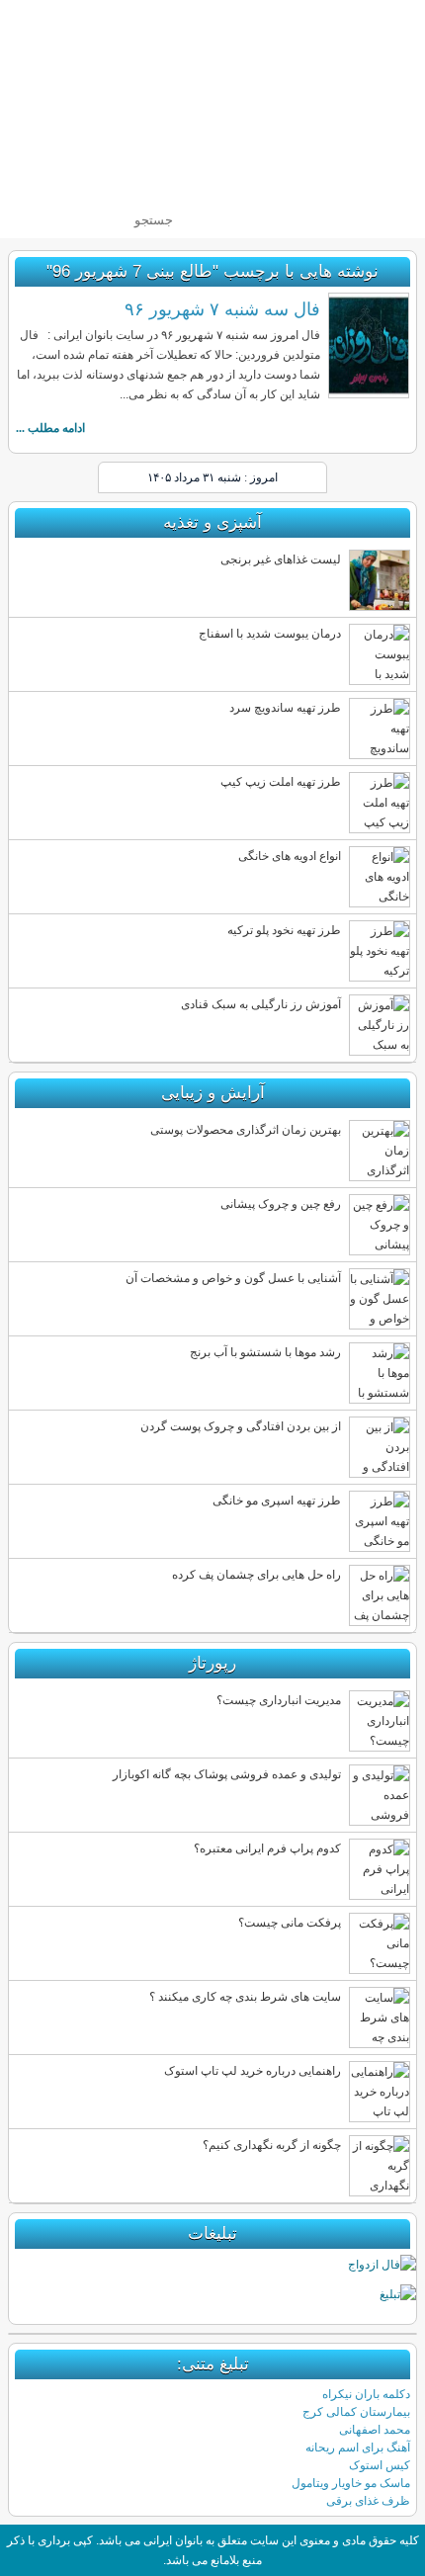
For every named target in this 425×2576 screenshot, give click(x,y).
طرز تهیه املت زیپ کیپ (281, 782)
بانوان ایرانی (281, 102)
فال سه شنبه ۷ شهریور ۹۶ (222, 309)
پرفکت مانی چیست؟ (290, 1923)
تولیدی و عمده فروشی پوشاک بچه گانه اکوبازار (227, 1774)
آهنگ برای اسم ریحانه (358, 2447)
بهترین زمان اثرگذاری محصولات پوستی (246, 1130)
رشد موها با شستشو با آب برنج (265, 1352)
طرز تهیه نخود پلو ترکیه (284, 930)
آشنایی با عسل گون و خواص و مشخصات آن (233, 1278)
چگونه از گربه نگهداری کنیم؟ (272, 2145)
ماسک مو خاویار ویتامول (351, 2483)
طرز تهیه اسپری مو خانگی (277, 1501)
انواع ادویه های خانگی (290, 856)
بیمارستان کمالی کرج (356, 2412)
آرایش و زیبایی (213, 1093)
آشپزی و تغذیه (212, 522)
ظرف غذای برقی (368, 2501)
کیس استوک (380, 2465)
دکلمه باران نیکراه (366, 2394)
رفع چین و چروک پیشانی (281, 1204)
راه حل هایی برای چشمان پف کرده (256, 1575)
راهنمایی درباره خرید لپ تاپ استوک (253, 2071)
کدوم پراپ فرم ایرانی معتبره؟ (267, 1848)
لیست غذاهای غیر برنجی (281, 559)
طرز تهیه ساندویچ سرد (285, 708)
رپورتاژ (212, 1663)
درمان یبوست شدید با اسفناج (270, 634)
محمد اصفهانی (375, 2430)
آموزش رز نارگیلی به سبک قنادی (261, 1004)
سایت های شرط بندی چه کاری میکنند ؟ (245, 1997)
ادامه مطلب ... (50, 428)
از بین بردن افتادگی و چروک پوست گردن (241, 1426)
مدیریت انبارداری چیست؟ (279, 1700)
